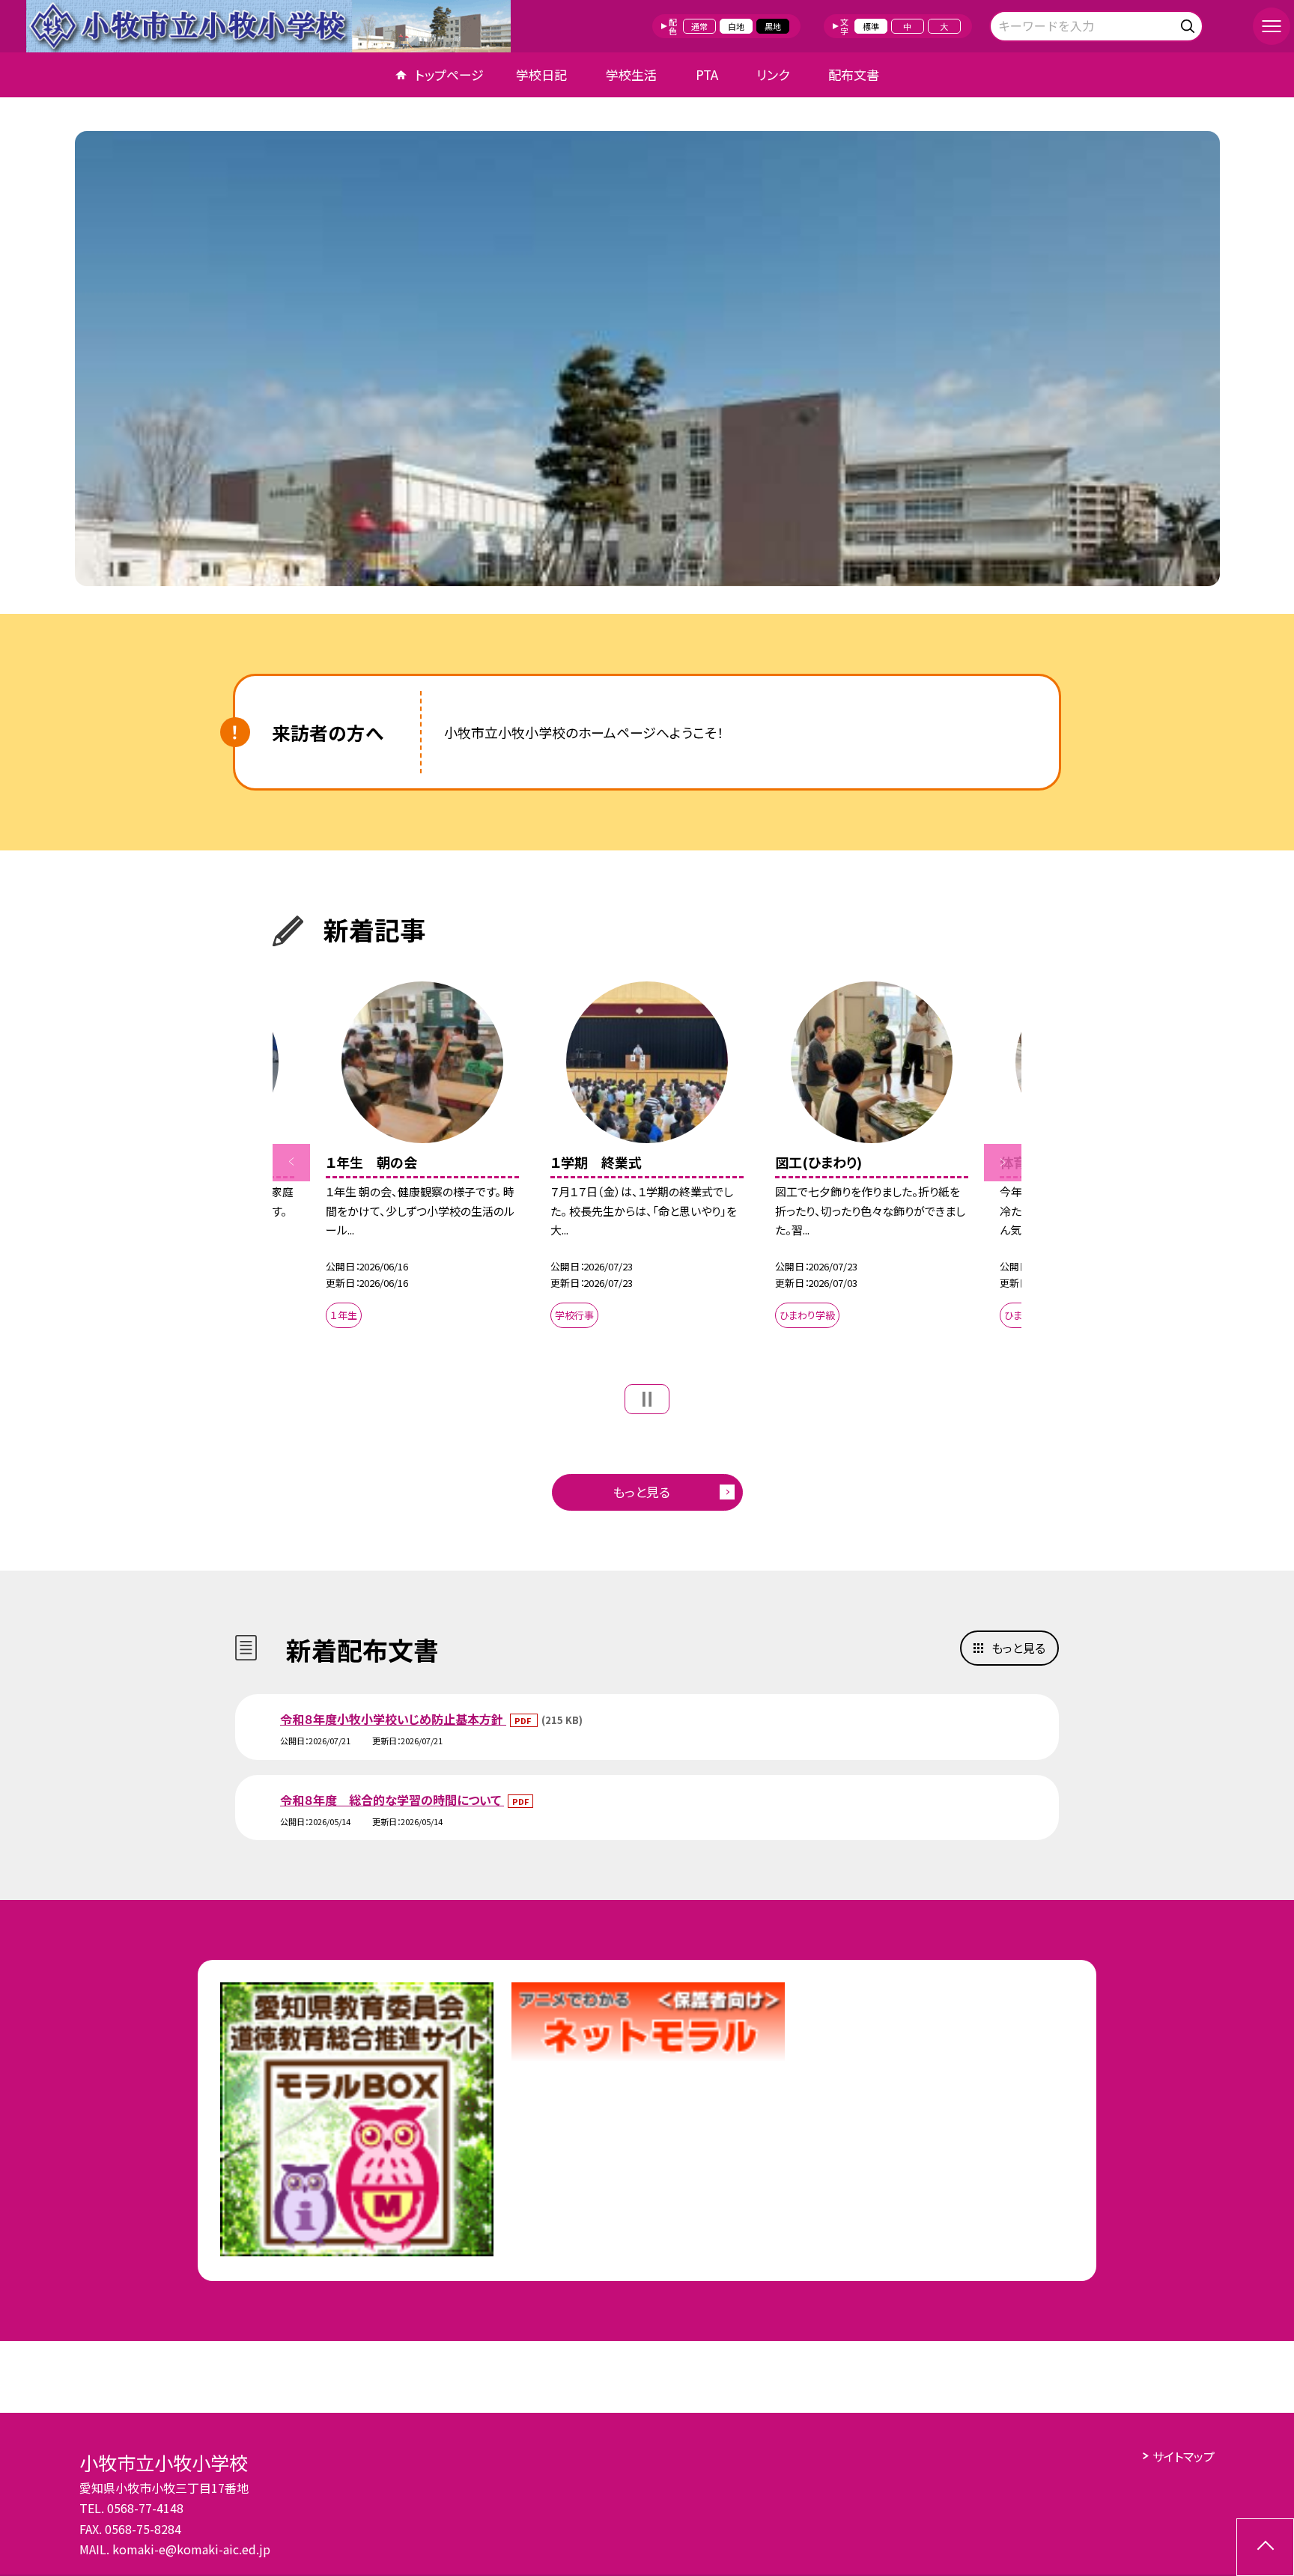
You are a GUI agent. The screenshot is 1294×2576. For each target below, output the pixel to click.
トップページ (449, 74)
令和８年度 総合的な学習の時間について (392, 1800)
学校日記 (541, 74)
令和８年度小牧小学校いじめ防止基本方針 (393, 1719)
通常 (699, 26)
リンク (773, 74)
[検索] (1190, 24)
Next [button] (1003, 1163)
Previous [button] (291, 1163)
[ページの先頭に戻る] (1265, 2547)
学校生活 (631, 74)
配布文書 (854, 74)
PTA (707, 74)
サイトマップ (1184, 2456)
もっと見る (641, 1492)
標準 (871, 26)
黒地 (773, 26)
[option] (647, 359)
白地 (736, 26)
